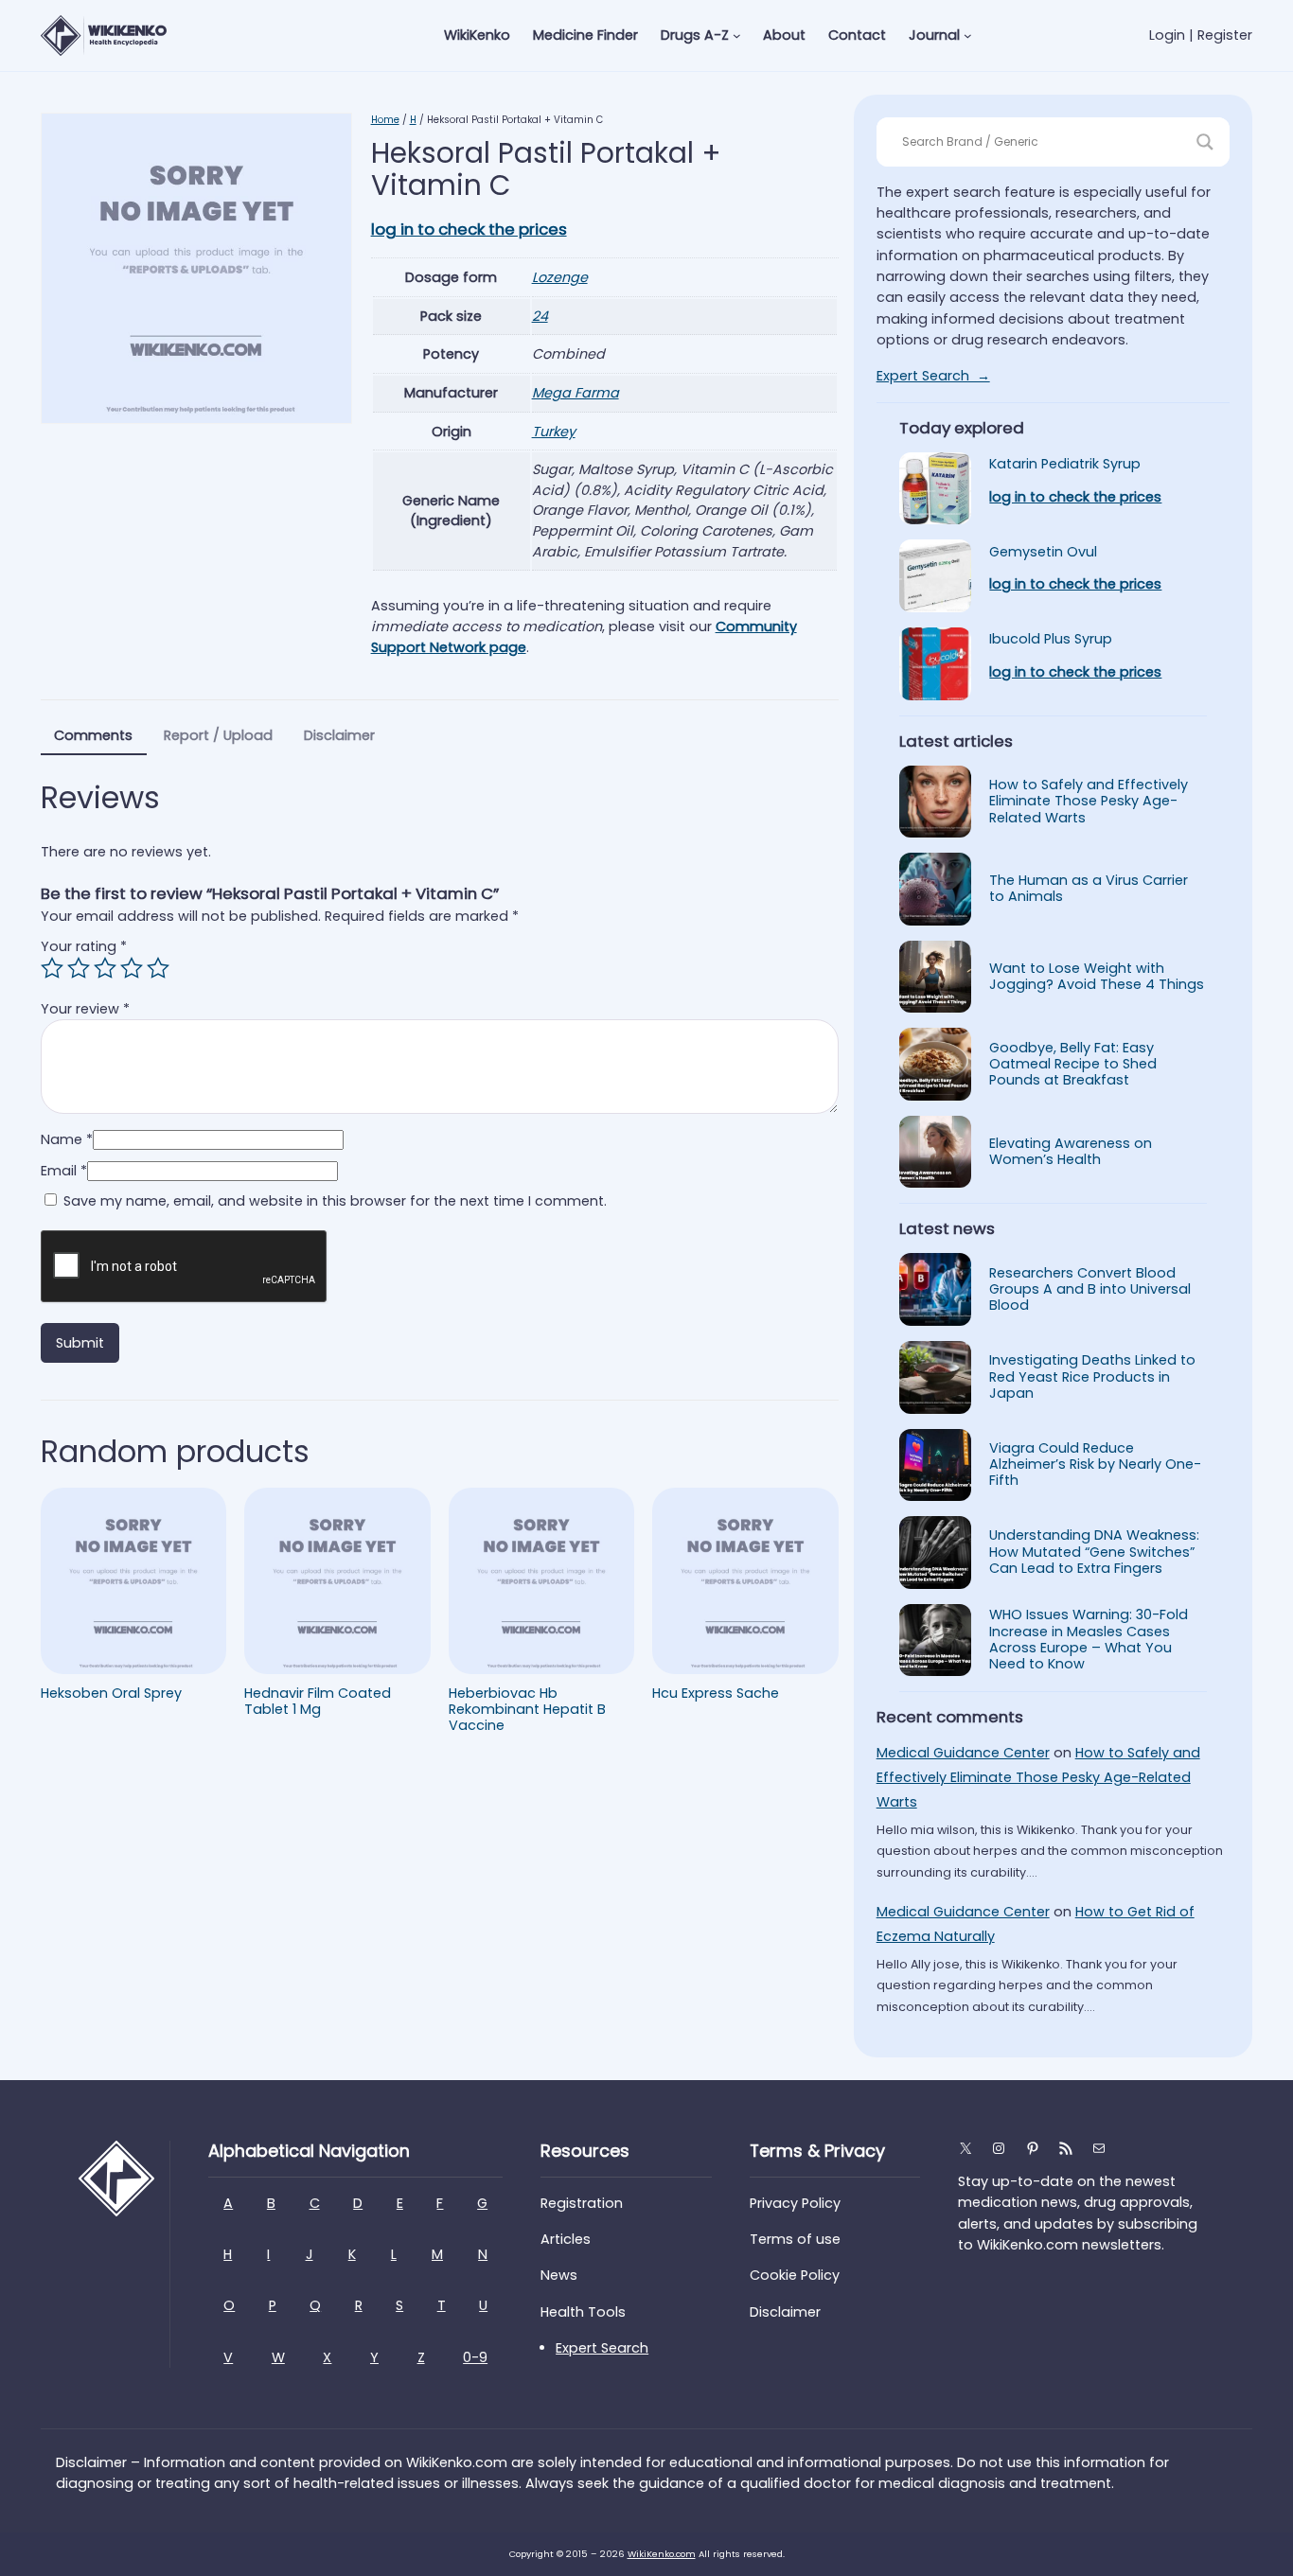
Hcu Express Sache (716, 1694)
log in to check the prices (469, 229)
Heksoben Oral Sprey (111, 1694)
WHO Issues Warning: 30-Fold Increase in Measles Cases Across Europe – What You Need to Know (1089, 1640)
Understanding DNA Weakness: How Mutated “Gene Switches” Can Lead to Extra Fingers (1094, 1552)
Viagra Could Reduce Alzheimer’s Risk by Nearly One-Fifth (1095, 1465)
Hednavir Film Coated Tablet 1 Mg (318, 1702)
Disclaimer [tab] (339, 735)
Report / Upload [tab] (218, 735)
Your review (85, 1009)
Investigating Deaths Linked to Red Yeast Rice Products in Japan (1092, 1377)
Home (385, 120)
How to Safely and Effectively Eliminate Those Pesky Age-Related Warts (1089, 802)
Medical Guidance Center (963, 1753)
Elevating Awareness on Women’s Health (1071, 1152)
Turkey (554, 432)
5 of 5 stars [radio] (158, 968)
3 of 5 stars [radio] (105, 968)
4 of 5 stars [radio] (132, 968)
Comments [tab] (93, 735)
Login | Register (1201, 35)
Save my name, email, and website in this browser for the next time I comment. (335, 1201)
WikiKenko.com (662, 2554)
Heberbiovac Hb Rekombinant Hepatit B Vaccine (527, 1710)
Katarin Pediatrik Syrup (1065, 464)
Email (64, 1171)
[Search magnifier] (1205, 142)
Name (67, 1139)
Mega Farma (576, 393)
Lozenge (560, 277)
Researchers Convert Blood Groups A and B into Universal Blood (1090, 1290)
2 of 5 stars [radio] (79, 968)
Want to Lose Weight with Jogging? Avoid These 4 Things (1097, 977)
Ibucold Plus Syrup (1051, 639)
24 (540, 316)
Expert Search (602, 2348)
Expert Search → (933, 376)
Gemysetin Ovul (1043, 552)
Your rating (84, 946)
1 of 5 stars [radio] (52, 968)
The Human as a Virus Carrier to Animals (1089, 889)
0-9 (475, 2357)
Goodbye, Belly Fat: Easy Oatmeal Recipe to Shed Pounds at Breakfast (1073, 1065)
